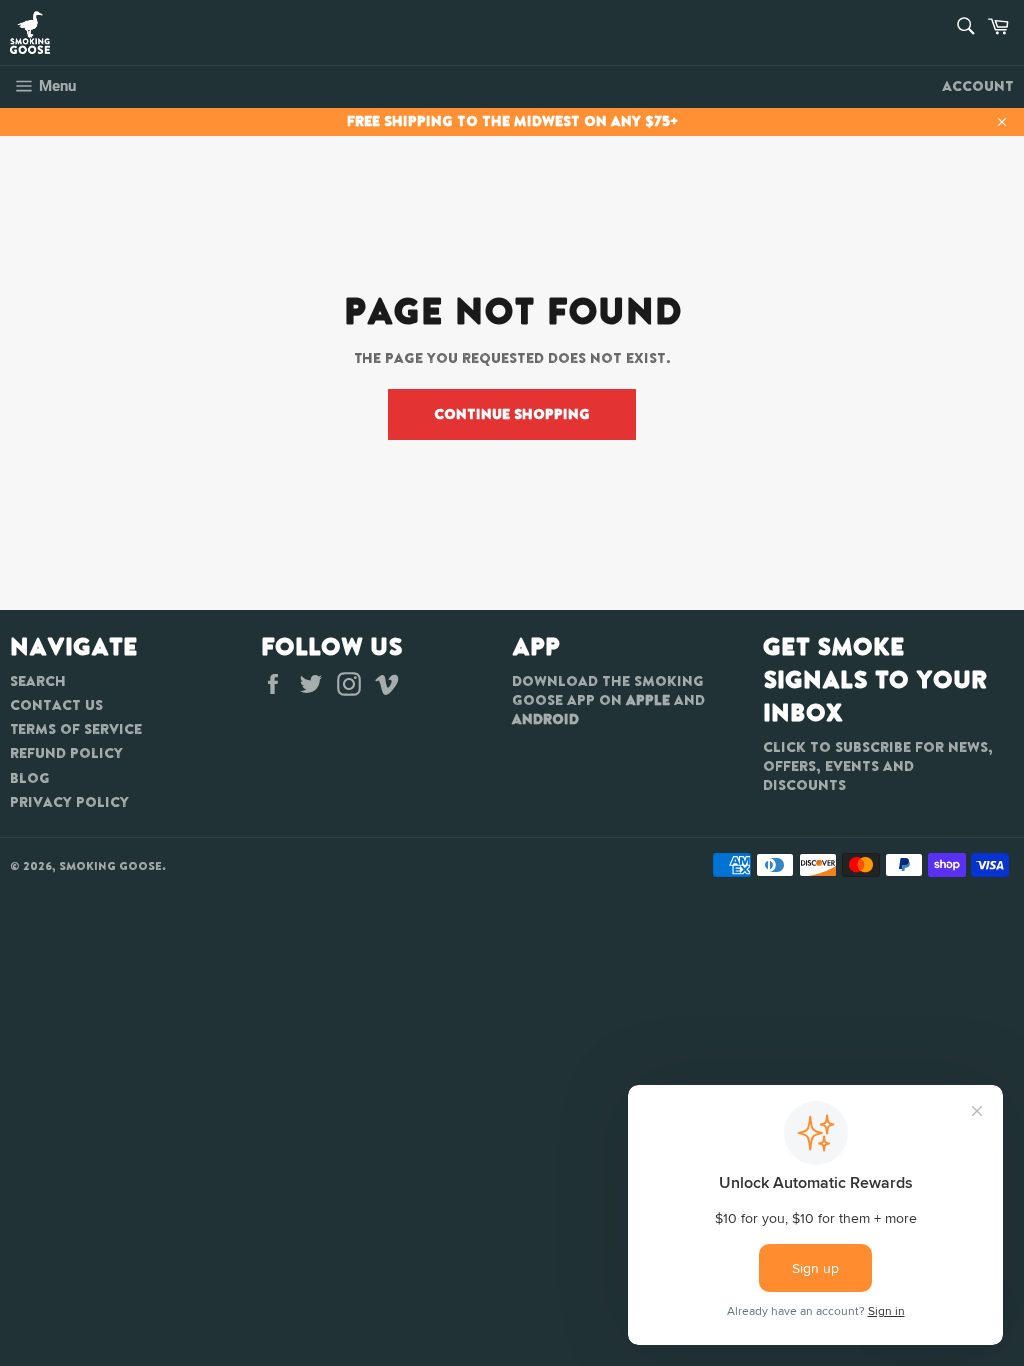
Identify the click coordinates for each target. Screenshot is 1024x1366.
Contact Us (56, 705)
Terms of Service (76, 729)
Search (38, 681)
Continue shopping (512, 414)
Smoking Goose (110, 866)
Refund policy (66, 753)
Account (978, 86)
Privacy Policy (69, 802)
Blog (30, 778)
